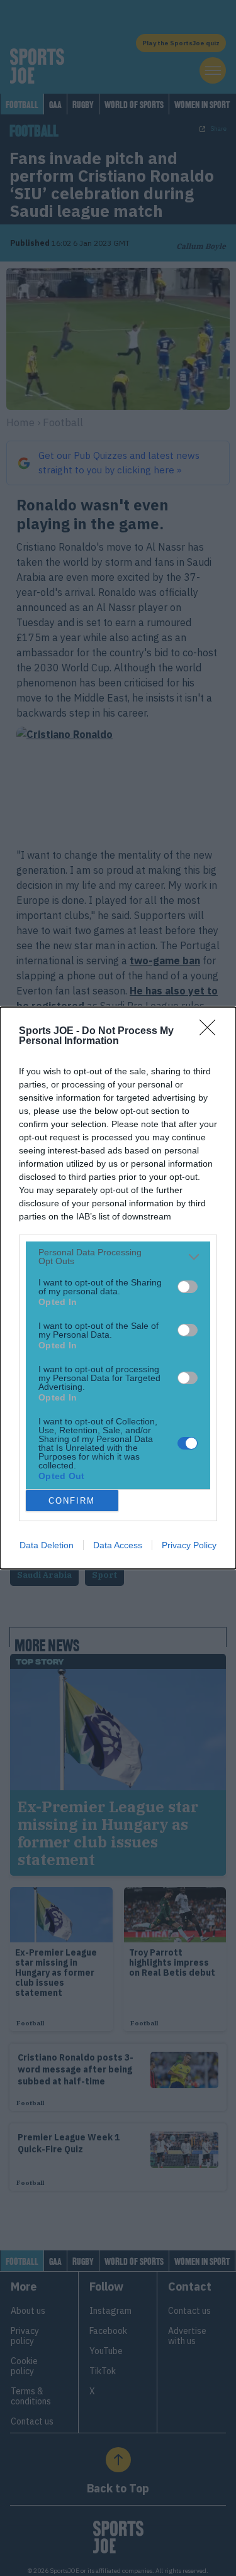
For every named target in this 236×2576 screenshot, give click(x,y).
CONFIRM (72, 1501)
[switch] (188, 1287)
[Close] (211, 1032)
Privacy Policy (189, 1545)
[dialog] (118, 1288)
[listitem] (118, 1257)
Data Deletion (47, 1545)
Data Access (118, 1545)
